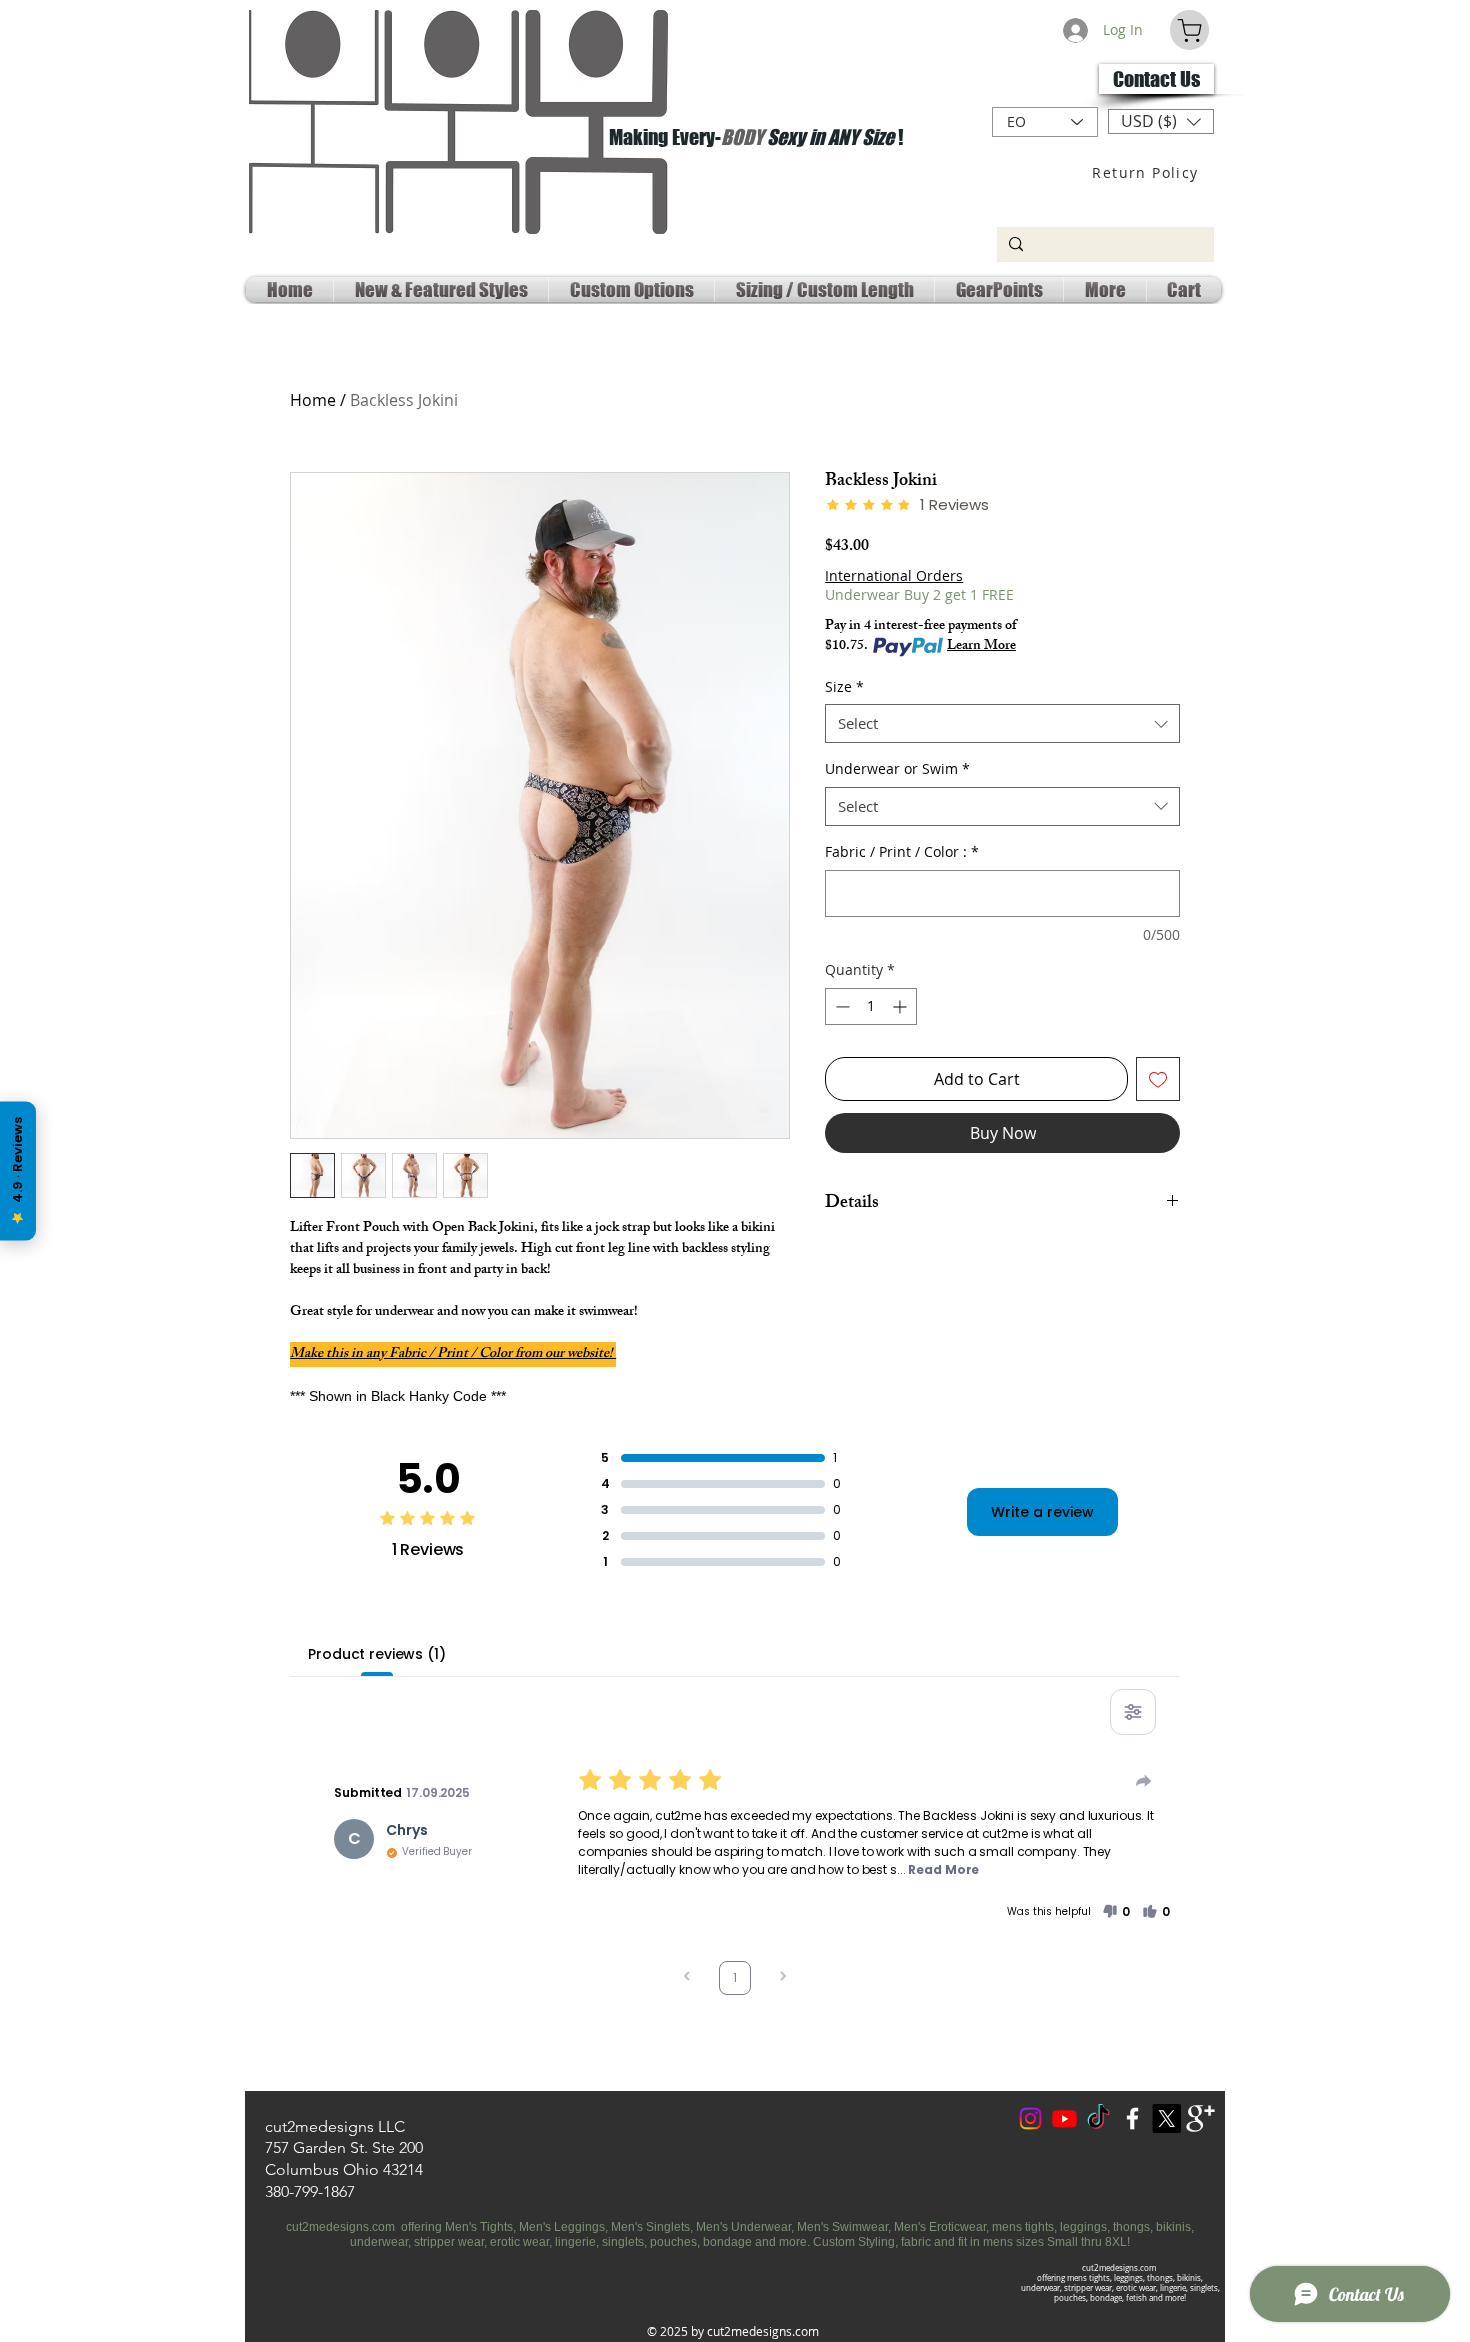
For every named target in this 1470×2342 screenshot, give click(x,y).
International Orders (894, 575)
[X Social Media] (1166, 2118)
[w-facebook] (1132, 2118)
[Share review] (1144, 1781)
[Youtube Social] (1064, 2118)
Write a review (1042, 1512)
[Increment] (901, 1006)
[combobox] (1002, 723)
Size (844, 686)
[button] (1161, 121)
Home (313, 400)
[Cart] (1189, 30)
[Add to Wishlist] (1158, 1079)
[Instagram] (1030, 2118)
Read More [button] (943, 1869)
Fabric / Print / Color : (902, 851)
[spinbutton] (871, 1006)
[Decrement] (840, 1006)
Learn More (981, 647)
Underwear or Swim (897, 768)
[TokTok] (1098, 2118)
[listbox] (1161, 121)
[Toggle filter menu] (1133, 1712)
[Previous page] (687, 1978)
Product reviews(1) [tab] (376, 1654)
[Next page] (783, 1978)
